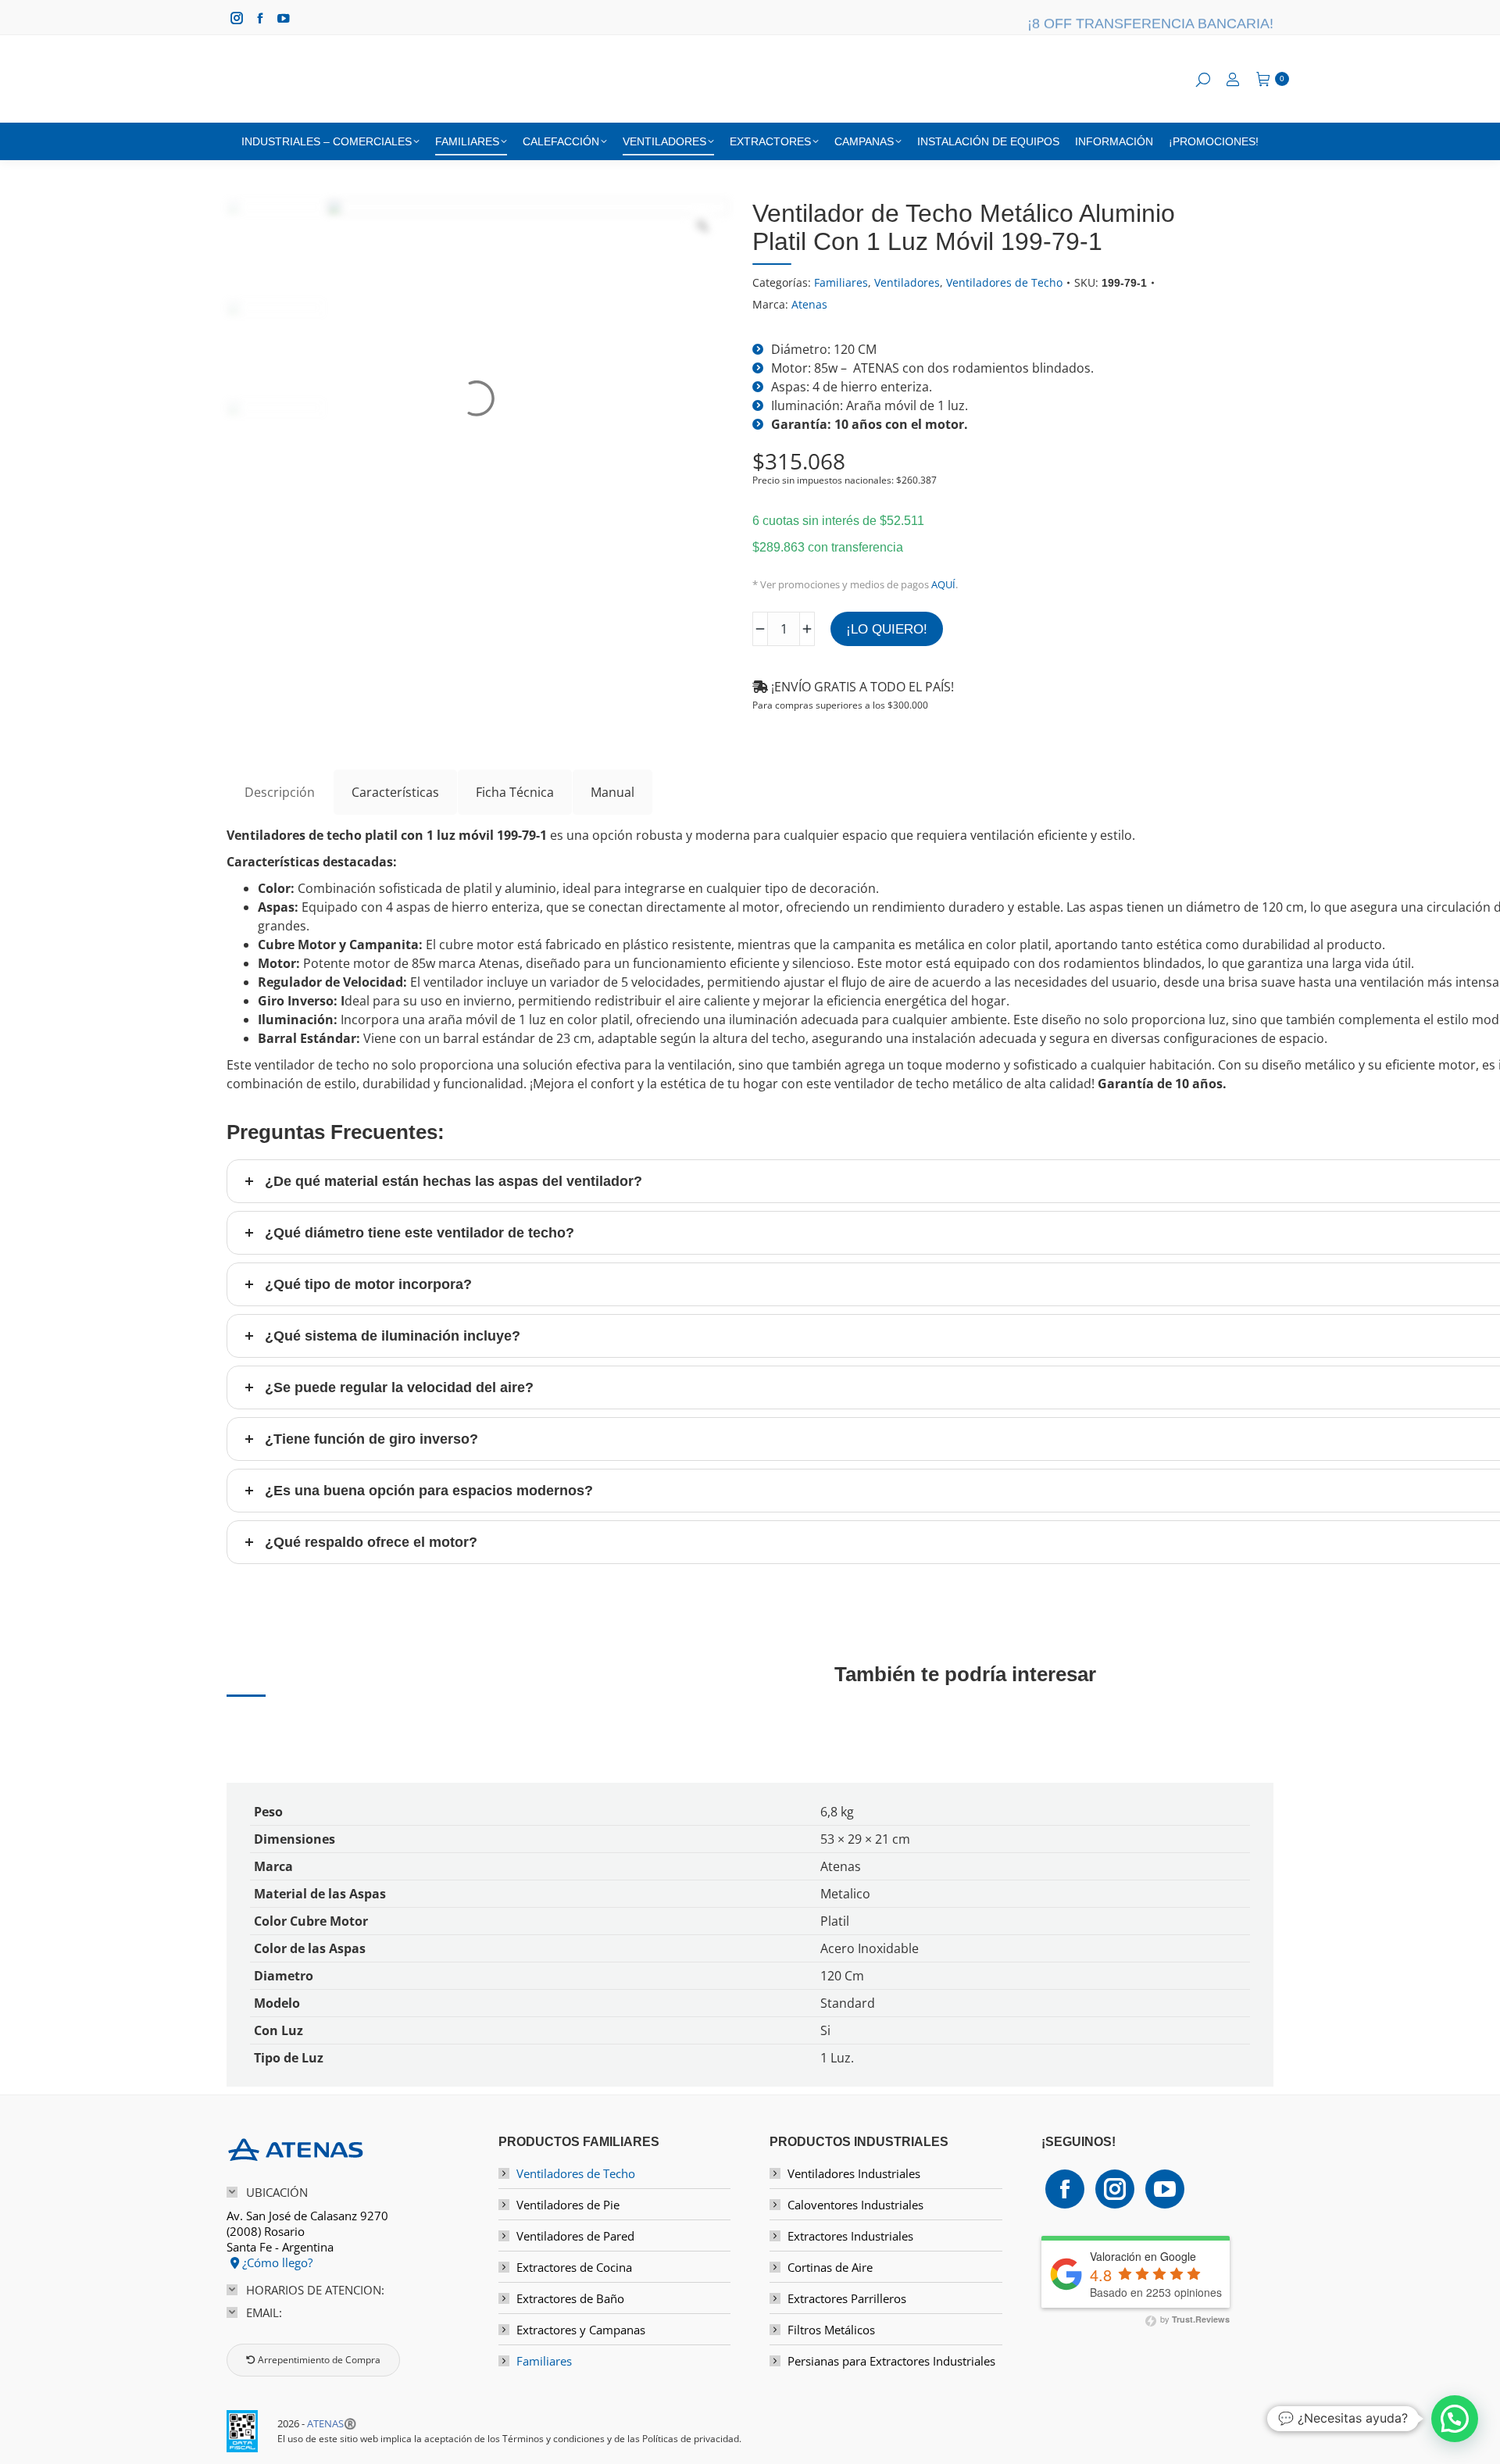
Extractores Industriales (850, 2236)
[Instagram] (1115, 2189)
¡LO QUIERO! (887, 629)
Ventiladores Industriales (854, 2173)
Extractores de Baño (570, 2298)
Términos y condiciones (554, 2439)
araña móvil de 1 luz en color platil (529, 1020)
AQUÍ (943, 584)
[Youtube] (1165, 2189)
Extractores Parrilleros (847, 2298)
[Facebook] (1065, 2189)
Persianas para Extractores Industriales (891, 2361)
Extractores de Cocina (574, 2267)
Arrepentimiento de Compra (318, 2360)
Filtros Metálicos (831, 2330)
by (1194, 2319)
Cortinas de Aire (830, 2267)
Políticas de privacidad (691, 2439)
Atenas (809, 304)
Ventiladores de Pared (575, 2236)
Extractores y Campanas (581, 2330)
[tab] (280, 792)
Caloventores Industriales (855, 2205)
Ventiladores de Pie (568, 2205)
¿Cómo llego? (276, 2262)
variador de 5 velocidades (625, 982)
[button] (1455, 2419)
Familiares (841, 282)
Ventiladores (907, 282)
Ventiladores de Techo (1004, 282)
